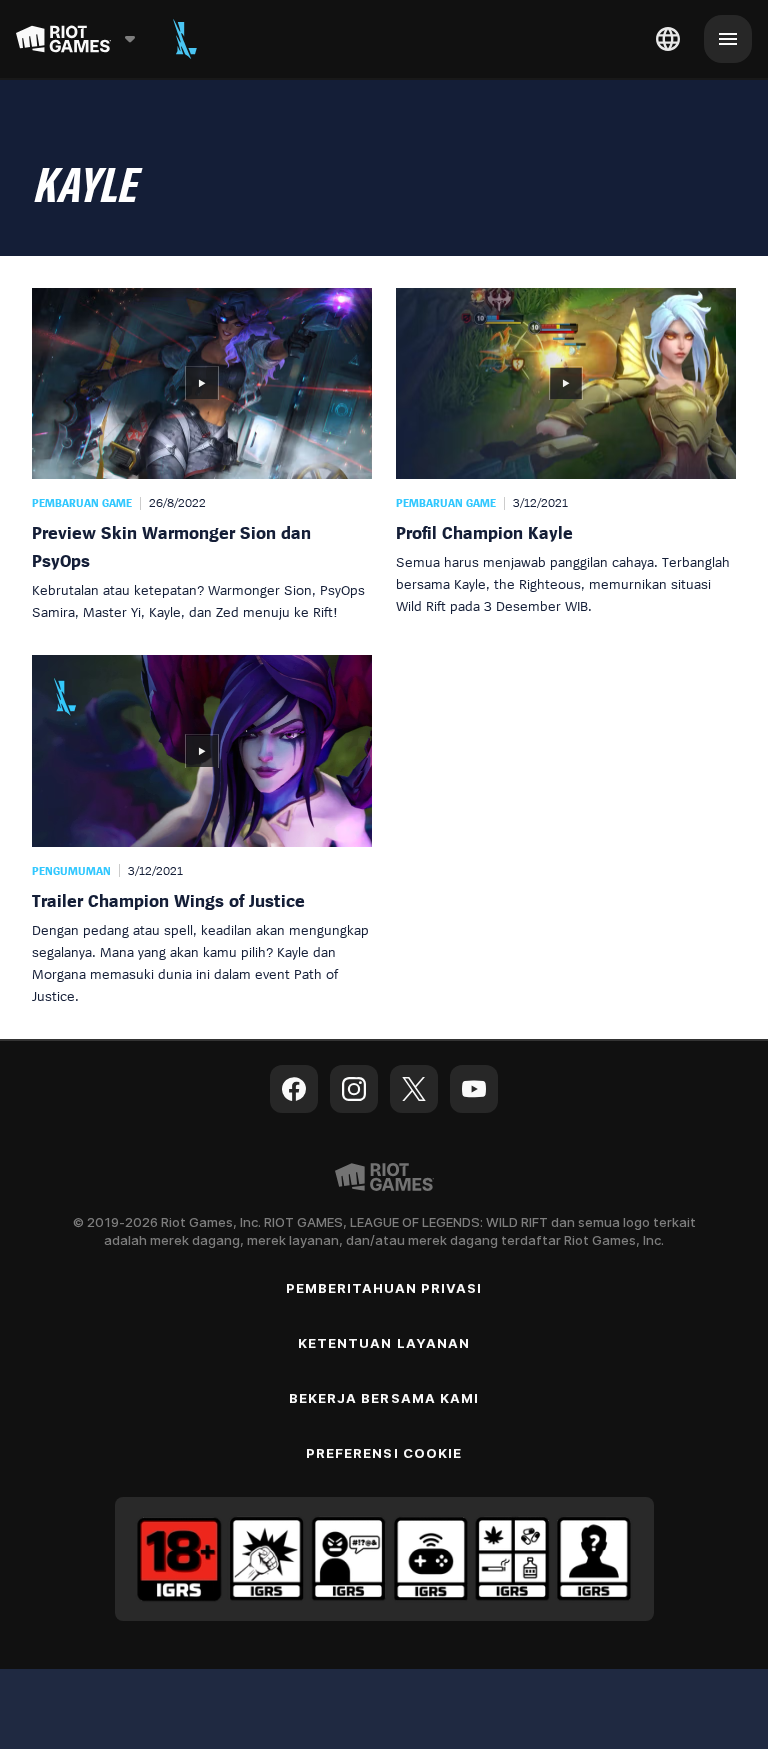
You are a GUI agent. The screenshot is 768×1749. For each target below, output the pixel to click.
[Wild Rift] (185, 39)
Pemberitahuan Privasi (384, 1288)
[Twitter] (414, 1089)
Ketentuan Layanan (384, 1343)
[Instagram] (354, 1089)
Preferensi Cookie (384, 1453)
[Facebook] (294, 1089)
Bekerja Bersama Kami (384, 1398)
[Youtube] (474, 1089)
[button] (202, 455)
